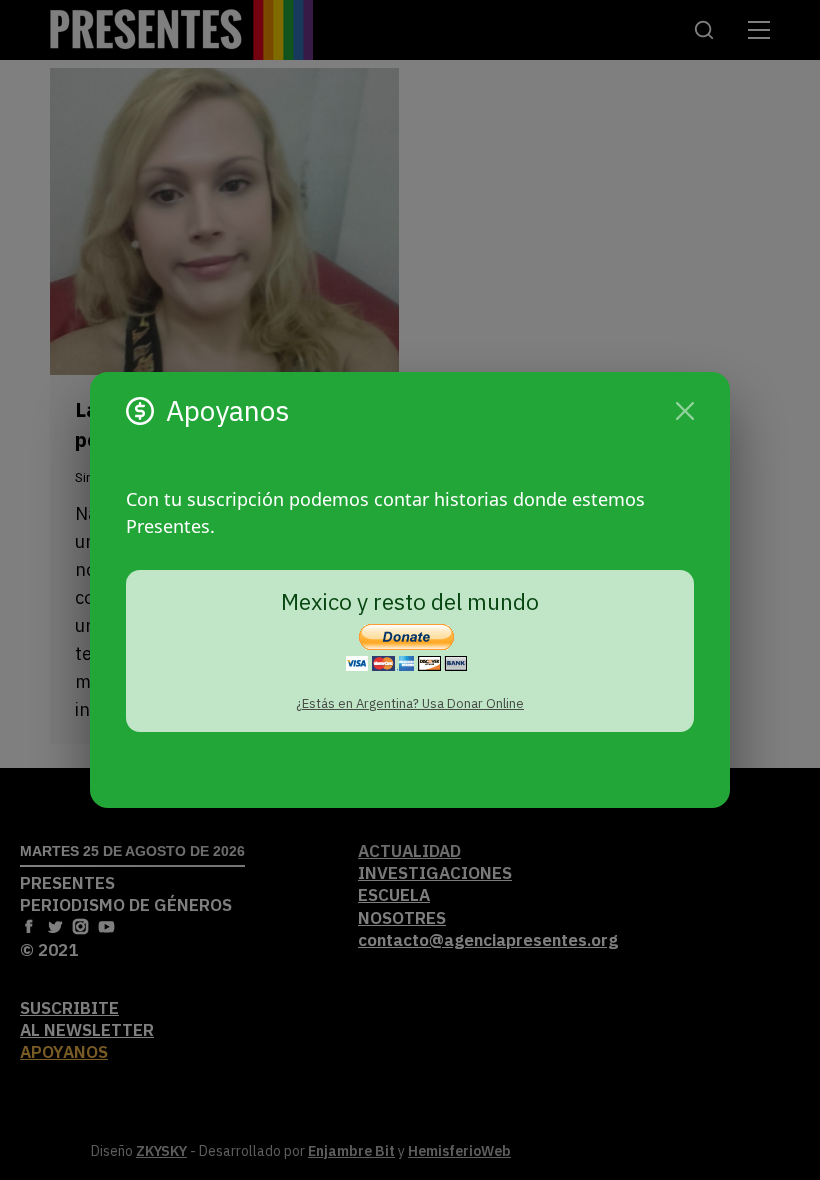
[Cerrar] (685, 411)
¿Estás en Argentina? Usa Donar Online (410, 703)
